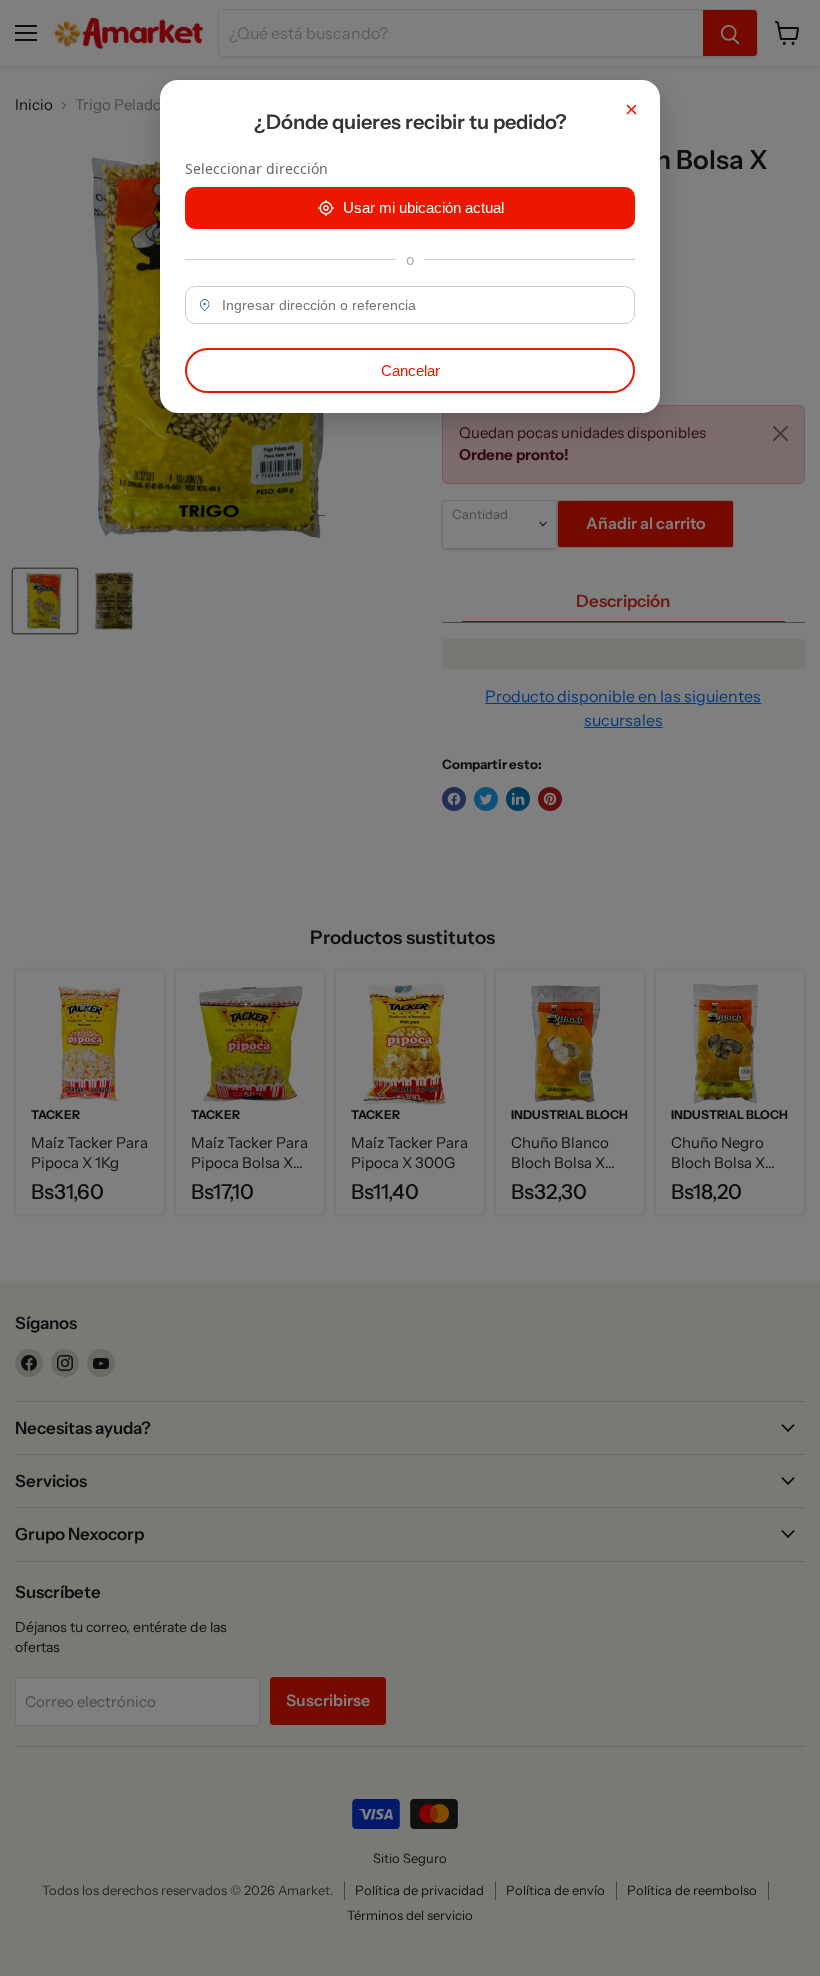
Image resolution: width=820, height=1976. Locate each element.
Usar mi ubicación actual (423, 207)
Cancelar (410, 370)
